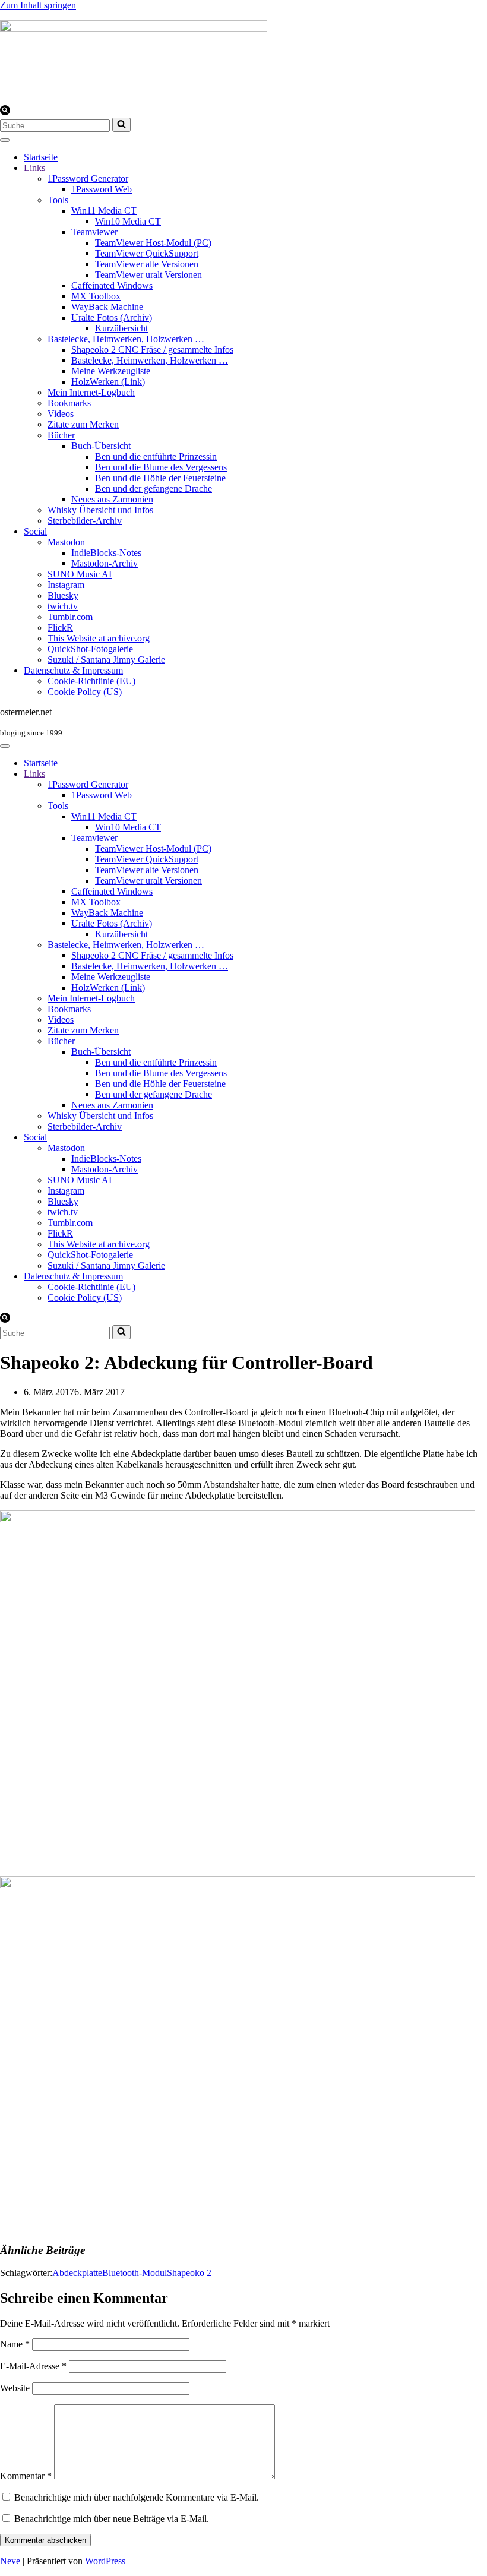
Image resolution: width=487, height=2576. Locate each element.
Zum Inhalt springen (38, 5)
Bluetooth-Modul (135, 2273)
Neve (10, 2561)
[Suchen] (5, 112)
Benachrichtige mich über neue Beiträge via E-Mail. (112, 2519)
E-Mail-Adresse (33, 2366)
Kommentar (26, 2476)
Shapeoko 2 (189, 2273)
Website (15, 2388)
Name (15, 2344)
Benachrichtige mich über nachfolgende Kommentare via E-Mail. (137, 2497)
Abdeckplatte (77, 2273)
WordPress (105, 2561)
